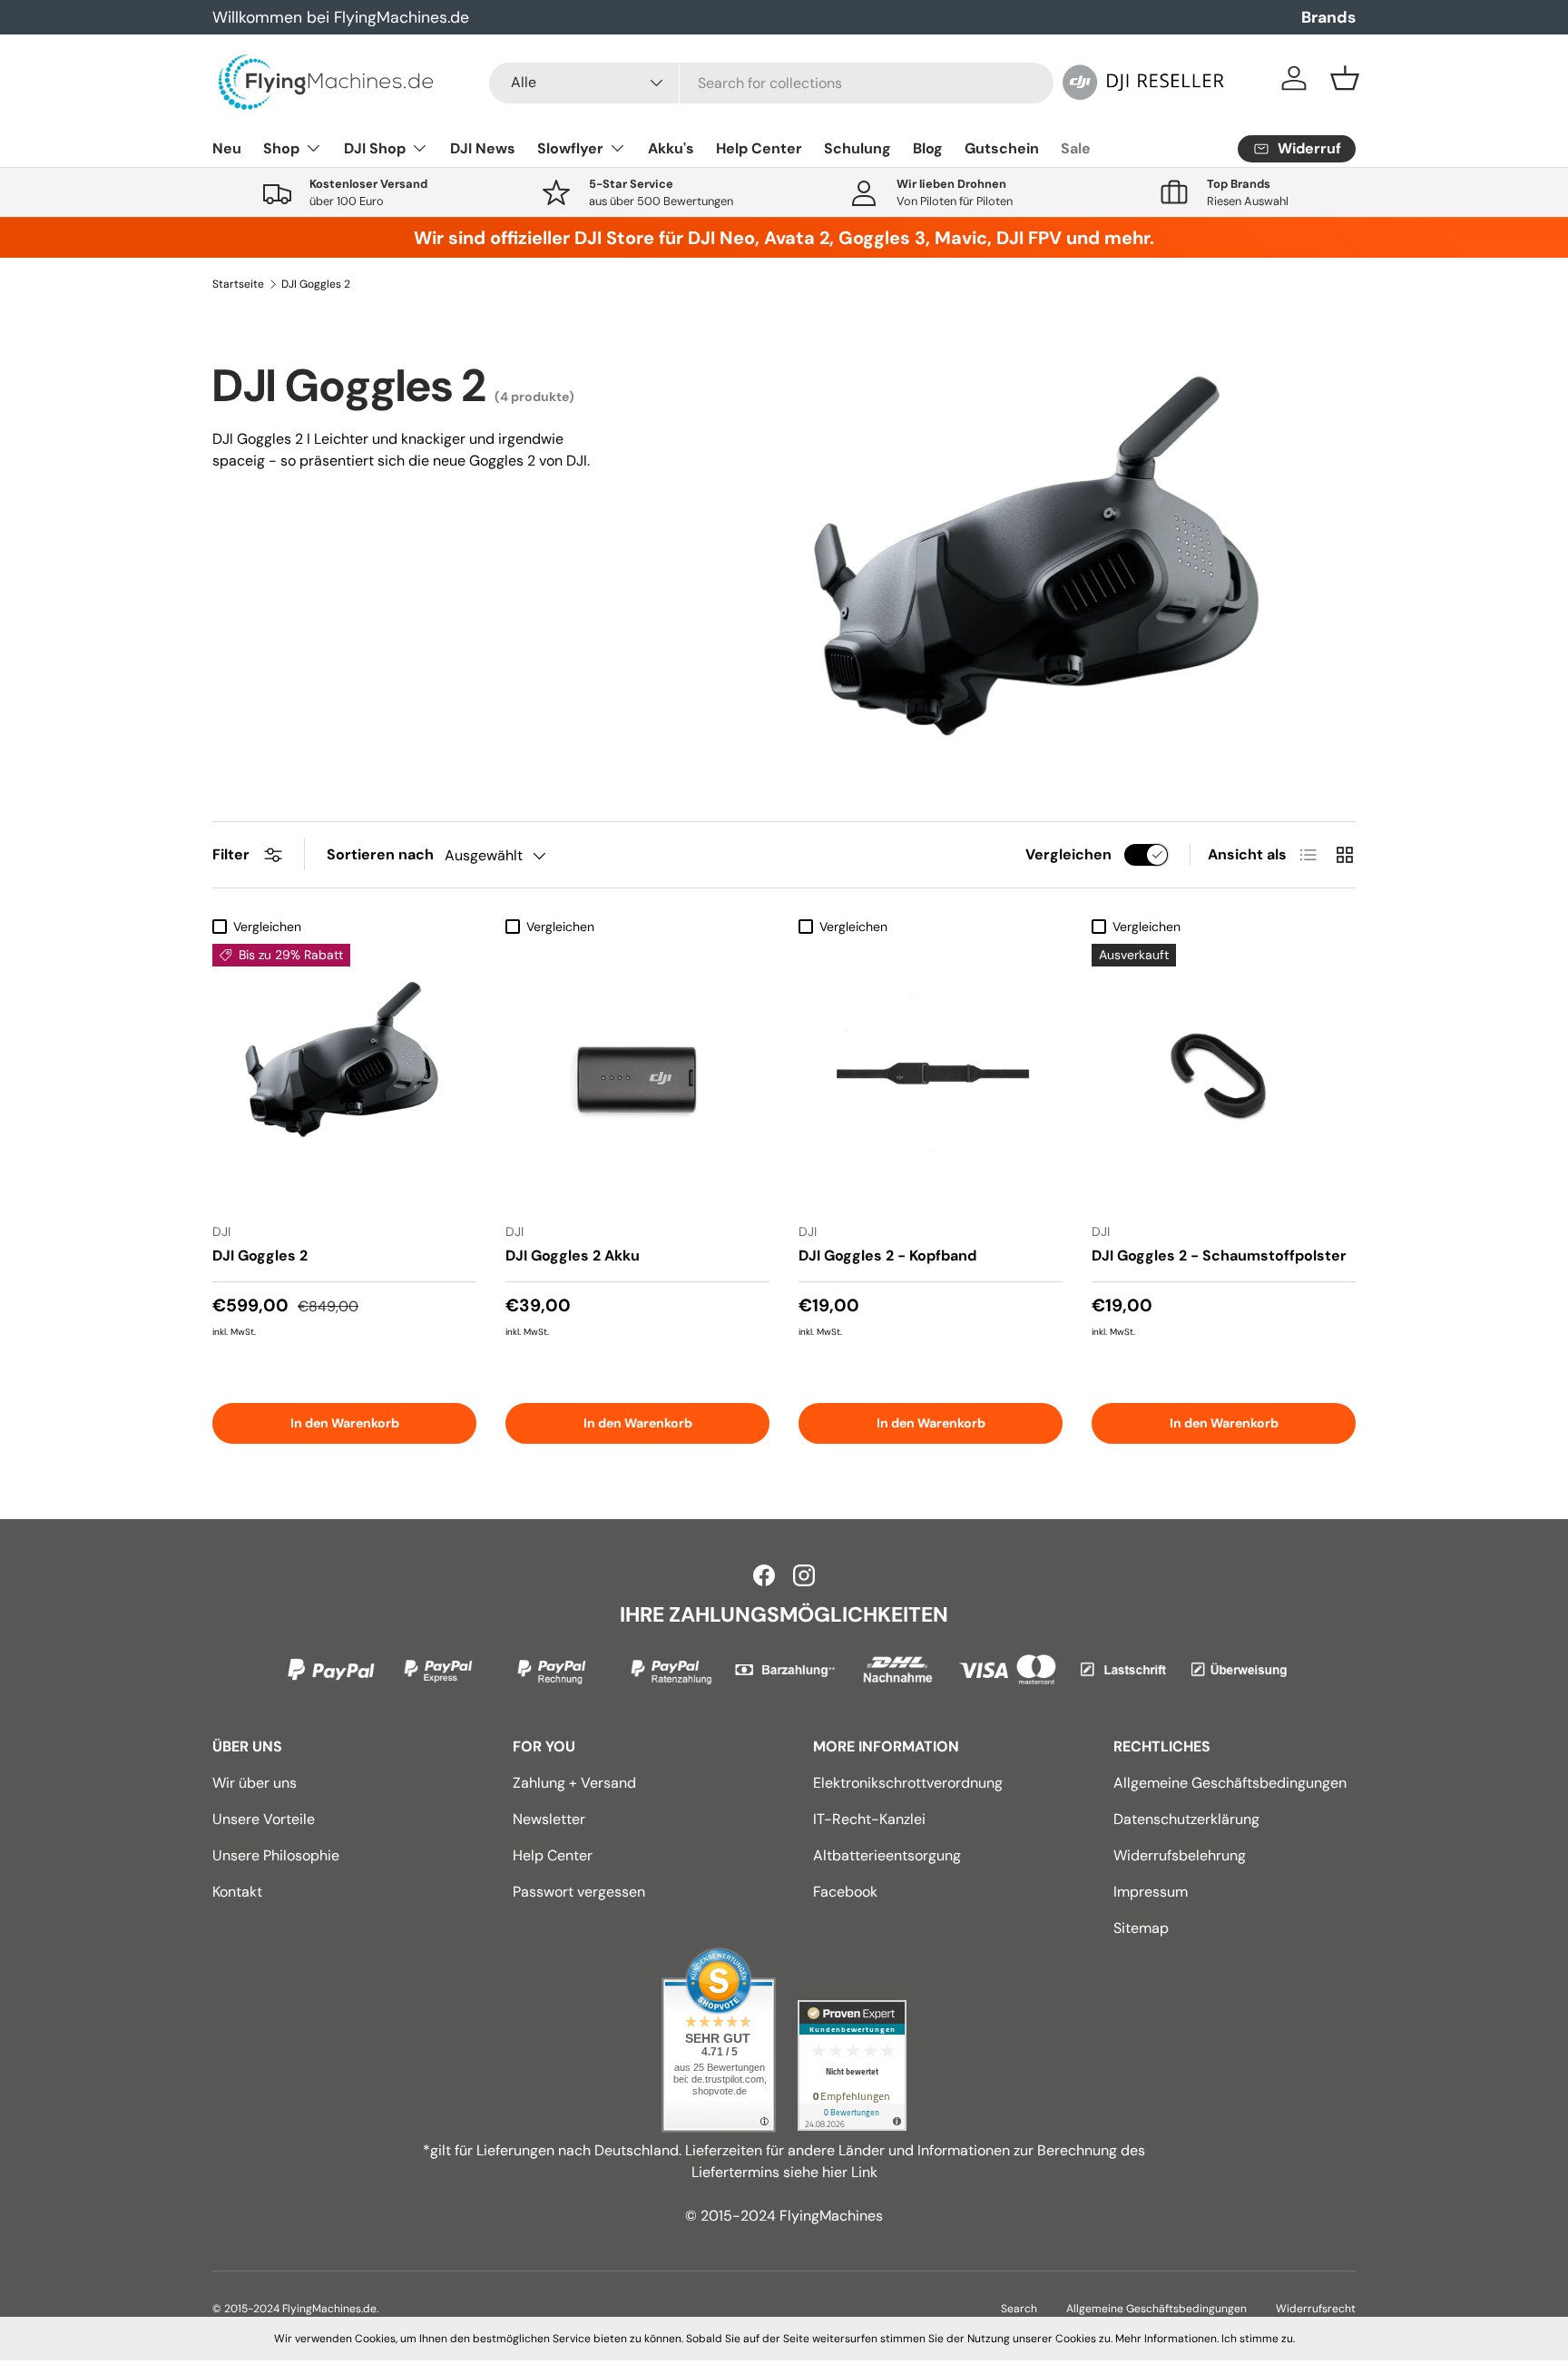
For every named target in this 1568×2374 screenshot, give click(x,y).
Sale (1076, 148)
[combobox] (771, 83)
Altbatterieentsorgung (887, 1855)
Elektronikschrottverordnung (908, 1783)
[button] (1345, 78)
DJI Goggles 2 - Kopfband (887, 1256)
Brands (1328, 17)
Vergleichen (1068, 854)
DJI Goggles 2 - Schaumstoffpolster (1219, 1256)
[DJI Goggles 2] (344, 1076)
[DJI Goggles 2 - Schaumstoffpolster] (1224, 1076)
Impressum (1151, 1892)
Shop (281, 148)
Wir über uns (255, 1783)
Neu (227, 148)
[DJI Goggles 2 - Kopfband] (931, 1076)
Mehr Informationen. (1167, 2339)
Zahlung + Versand (574, 1783)
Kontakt (237, 1892)
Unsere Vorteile (264, 1819)
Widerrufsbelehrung (1180, 1855)
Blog (928, 148)
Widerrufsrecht (1316, 2309)
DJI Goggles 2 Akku (573, 1256)
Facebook (845, 1892)
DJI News (483, 148)
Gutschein (1002, 148)
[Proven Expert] (852, 2065)
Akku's (671, 148)
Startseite (238, 284)
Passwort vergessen (579, 1892)
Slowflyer (570, 148)
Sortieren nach (380, 854)
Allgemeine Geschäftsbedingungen (1230, 1783)
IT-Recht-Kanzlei (869, 1819)
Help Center (759, 148)
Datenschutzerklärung (1186, 1819)
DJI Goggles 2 (316, 284)
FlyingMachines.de (329, 2309)
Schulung (857, 148)
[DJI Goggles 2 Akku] (637, 1076)
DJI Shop (375, 148)
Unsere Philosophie (276, 1855)
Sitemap (1141, 1928)
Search (1019, 2309)
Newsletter (549, 1819)
